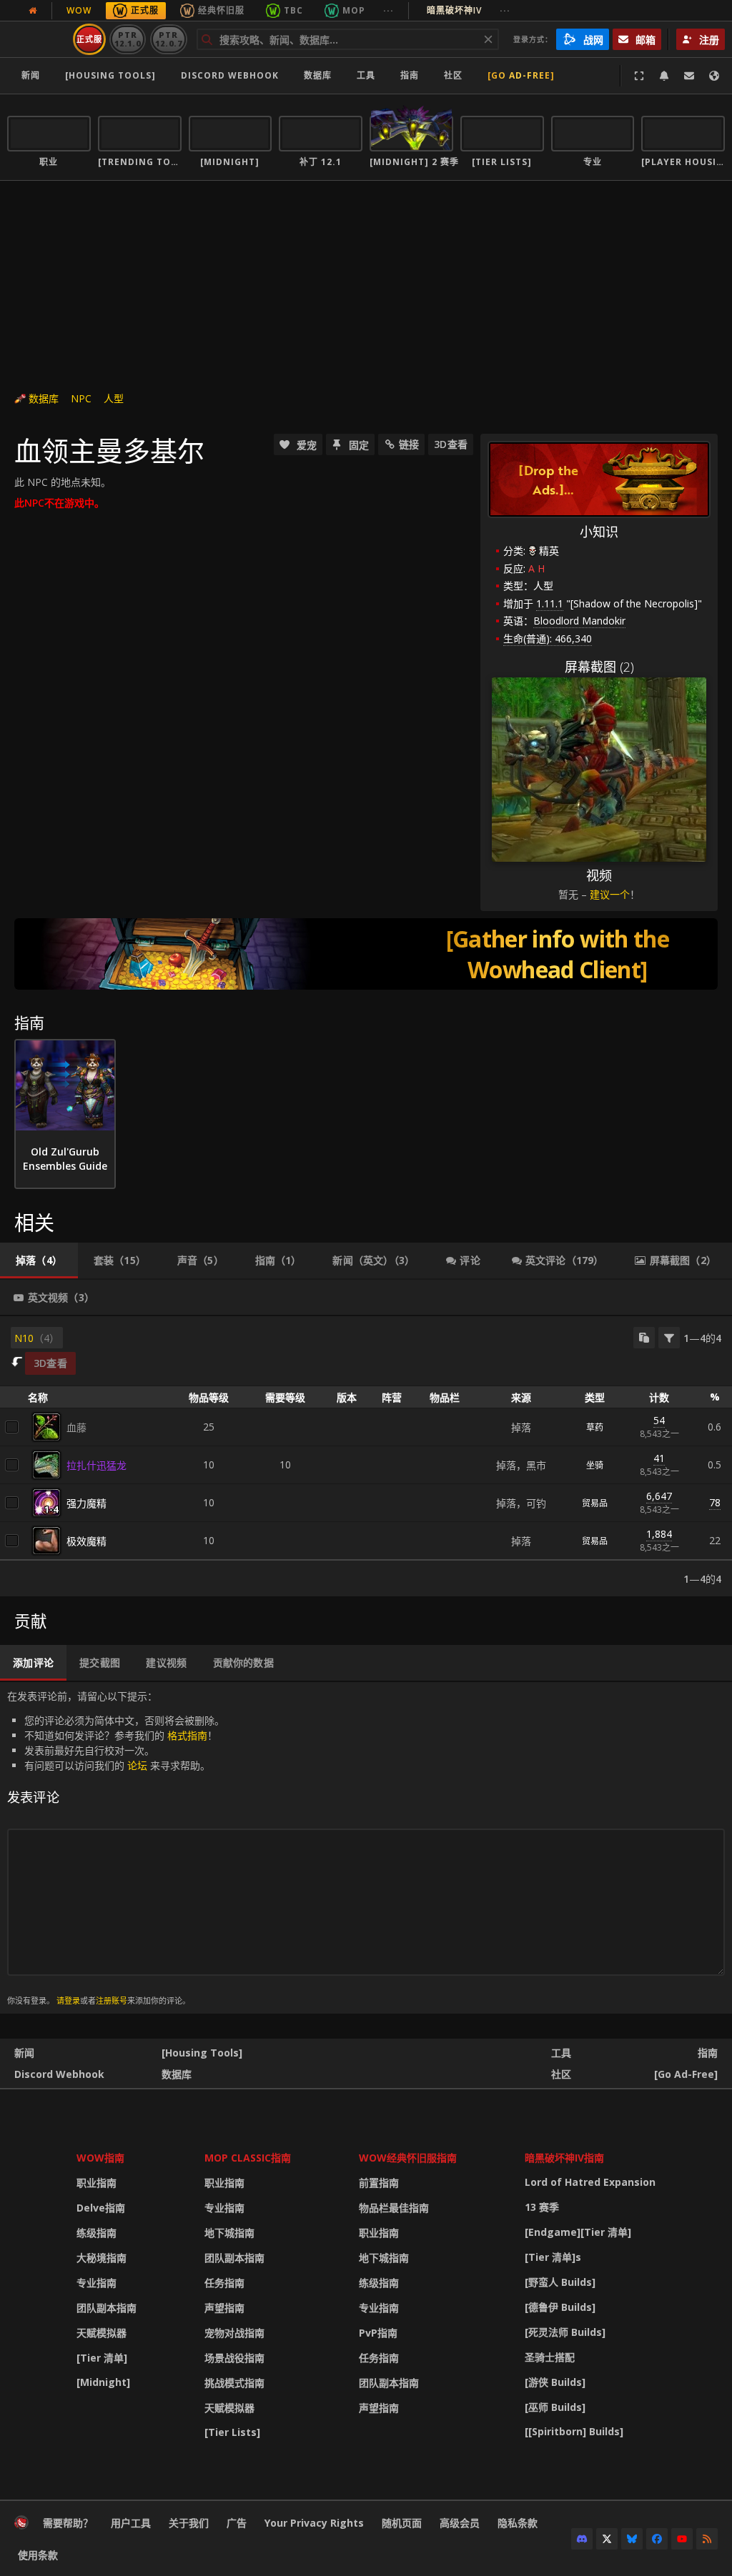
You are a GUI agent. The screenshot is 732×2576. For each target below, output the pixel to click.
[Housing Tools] (202, 2053)
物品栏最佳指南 (394, 2208)
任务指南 (224, 2283)
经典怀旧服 (221, 10)
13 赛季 (542, 2207)
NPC (81, 398)
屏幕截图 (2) (599, 667)
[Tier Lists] (232, 2432)
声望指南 (224, 2308)
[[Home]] (21, 2526)
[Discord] (582, 2539)
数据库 (318, 75)
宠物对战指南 (234, 2333)
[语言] (714, 76)
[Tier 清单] (102, 2358)
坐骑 (595, 1465)
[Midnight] (103, 2382)
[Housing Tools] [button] (110, 75)
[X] (607, 2539)
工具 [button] (366, 75)
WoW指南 (100, 2158)
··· (389, 10)
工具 (561, 2053)
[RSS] (707, 2539)
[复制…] (644, 1338)
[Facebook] (657, 2539)
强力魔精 (86, 1503)
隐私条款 (518, 2523)
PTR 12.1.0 (128, 39)
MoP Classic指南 (248, 2158)
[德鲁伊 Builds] (560, 2307)
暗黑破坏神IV (469, 10)
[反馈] (689, 76)
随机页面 (402, 2523)
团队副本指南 (107, 2308)
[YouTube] (682, 2539)
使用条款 (38, 2555)
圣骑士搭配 (550, 2357)
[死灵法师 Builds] (565, 2332)
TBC (293, 10)
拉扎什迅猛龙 (97, 1465)
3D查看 (451, 444)
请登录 (68, 2000)
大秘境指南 (102, 2258)
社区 (453, 75)
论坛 (137, 1765)
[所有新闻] (33, 11)
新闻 (31, 75)
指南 (410, 75)
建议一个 (610, 894)
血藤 (76, 1427)
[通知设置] (664, 76)
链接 (409, 444)
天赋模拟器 (102, 2333)
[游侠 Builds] (555, 2382)
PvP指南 (378, 2333)
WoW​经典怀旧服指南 (408, 2158)
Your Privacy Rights (314, 2523)
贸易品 (595, 1503)
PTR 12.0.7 (168, 39)
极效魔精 (86, 1541)
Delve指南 (101, 2208)
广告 (237, 2523)
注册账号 (112, 2000)
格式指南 (187, 1735)
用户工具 (131, 2523)
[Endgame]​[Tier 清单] (578, 2232)
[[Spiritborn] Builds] (574, 2431)
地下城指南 (229, 2233)
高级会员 (460, 2523)
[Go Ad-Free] (521, 75)
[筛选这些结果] (669, 1338)
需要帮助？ (68, 2523)
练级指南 (97, 2233)
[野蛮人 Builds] (560, 2282)
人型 (114, 398)
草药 (595, 1427)
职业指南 (97, 2183)
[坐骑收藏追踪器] (366, 954)
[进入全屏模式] (639, 76)
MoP (354, 10)
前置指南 (379, 2183)
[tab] (39, 1260)
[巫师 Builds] (555, 2407)
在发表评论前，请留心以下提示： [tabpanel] (116, 1848)
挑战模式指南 (234, 2383)
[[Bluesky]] (632, 2539)
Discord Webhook (230, 75)
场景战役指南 (234, 2358)
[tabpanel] (366, 1456)
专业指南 (97, 2283)
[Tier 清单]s (553, 2257)
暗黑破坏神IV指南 (564, 2158)
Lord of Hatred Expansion (590, 2182)
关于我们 (189, 2523)
